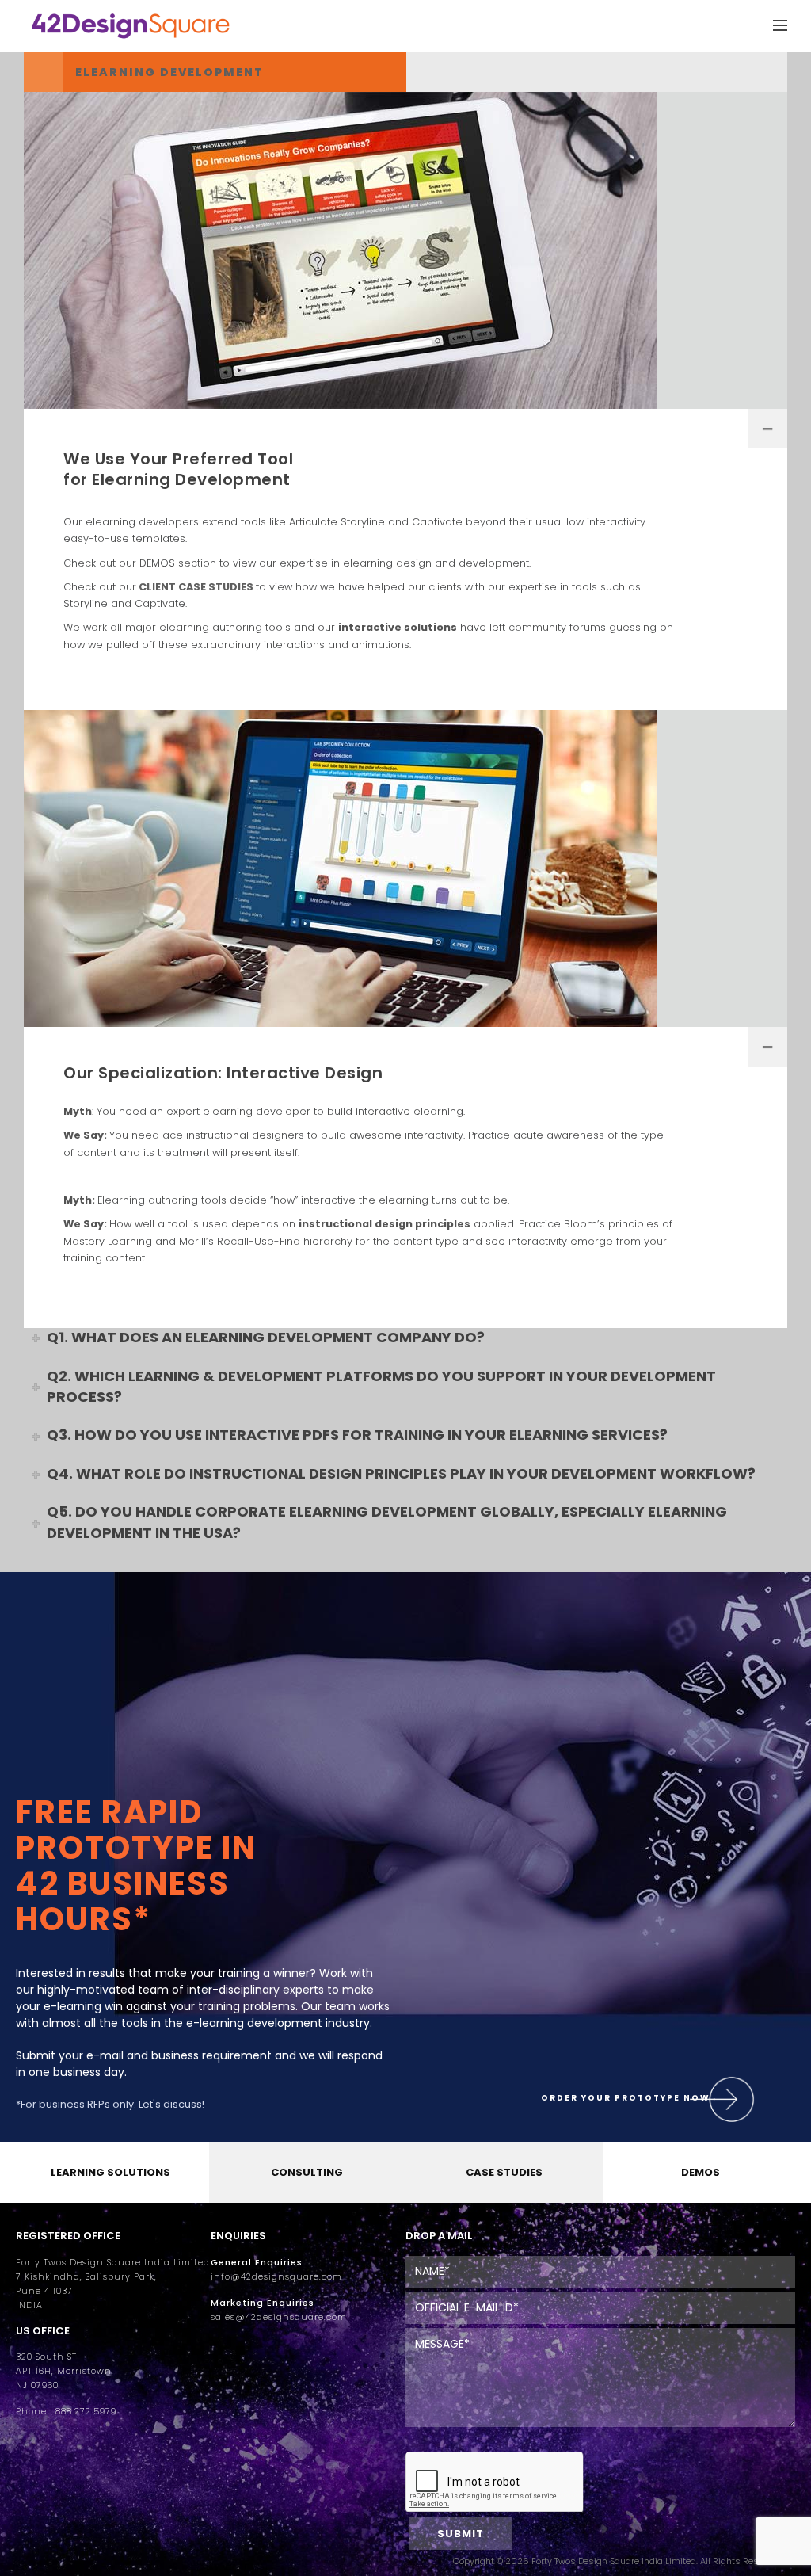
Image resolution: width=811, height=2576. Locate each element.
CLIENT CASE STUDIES (196, 587)
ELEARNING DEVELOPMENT (169, 72)
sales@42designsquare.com (279, 2317)
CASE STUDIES (504, 2172)
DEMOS (701, 2172)
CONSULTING (307, 2172)
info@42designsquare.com (276, 2277)
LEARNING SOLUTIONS (110, 2172)
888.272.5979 (86, 2412)
